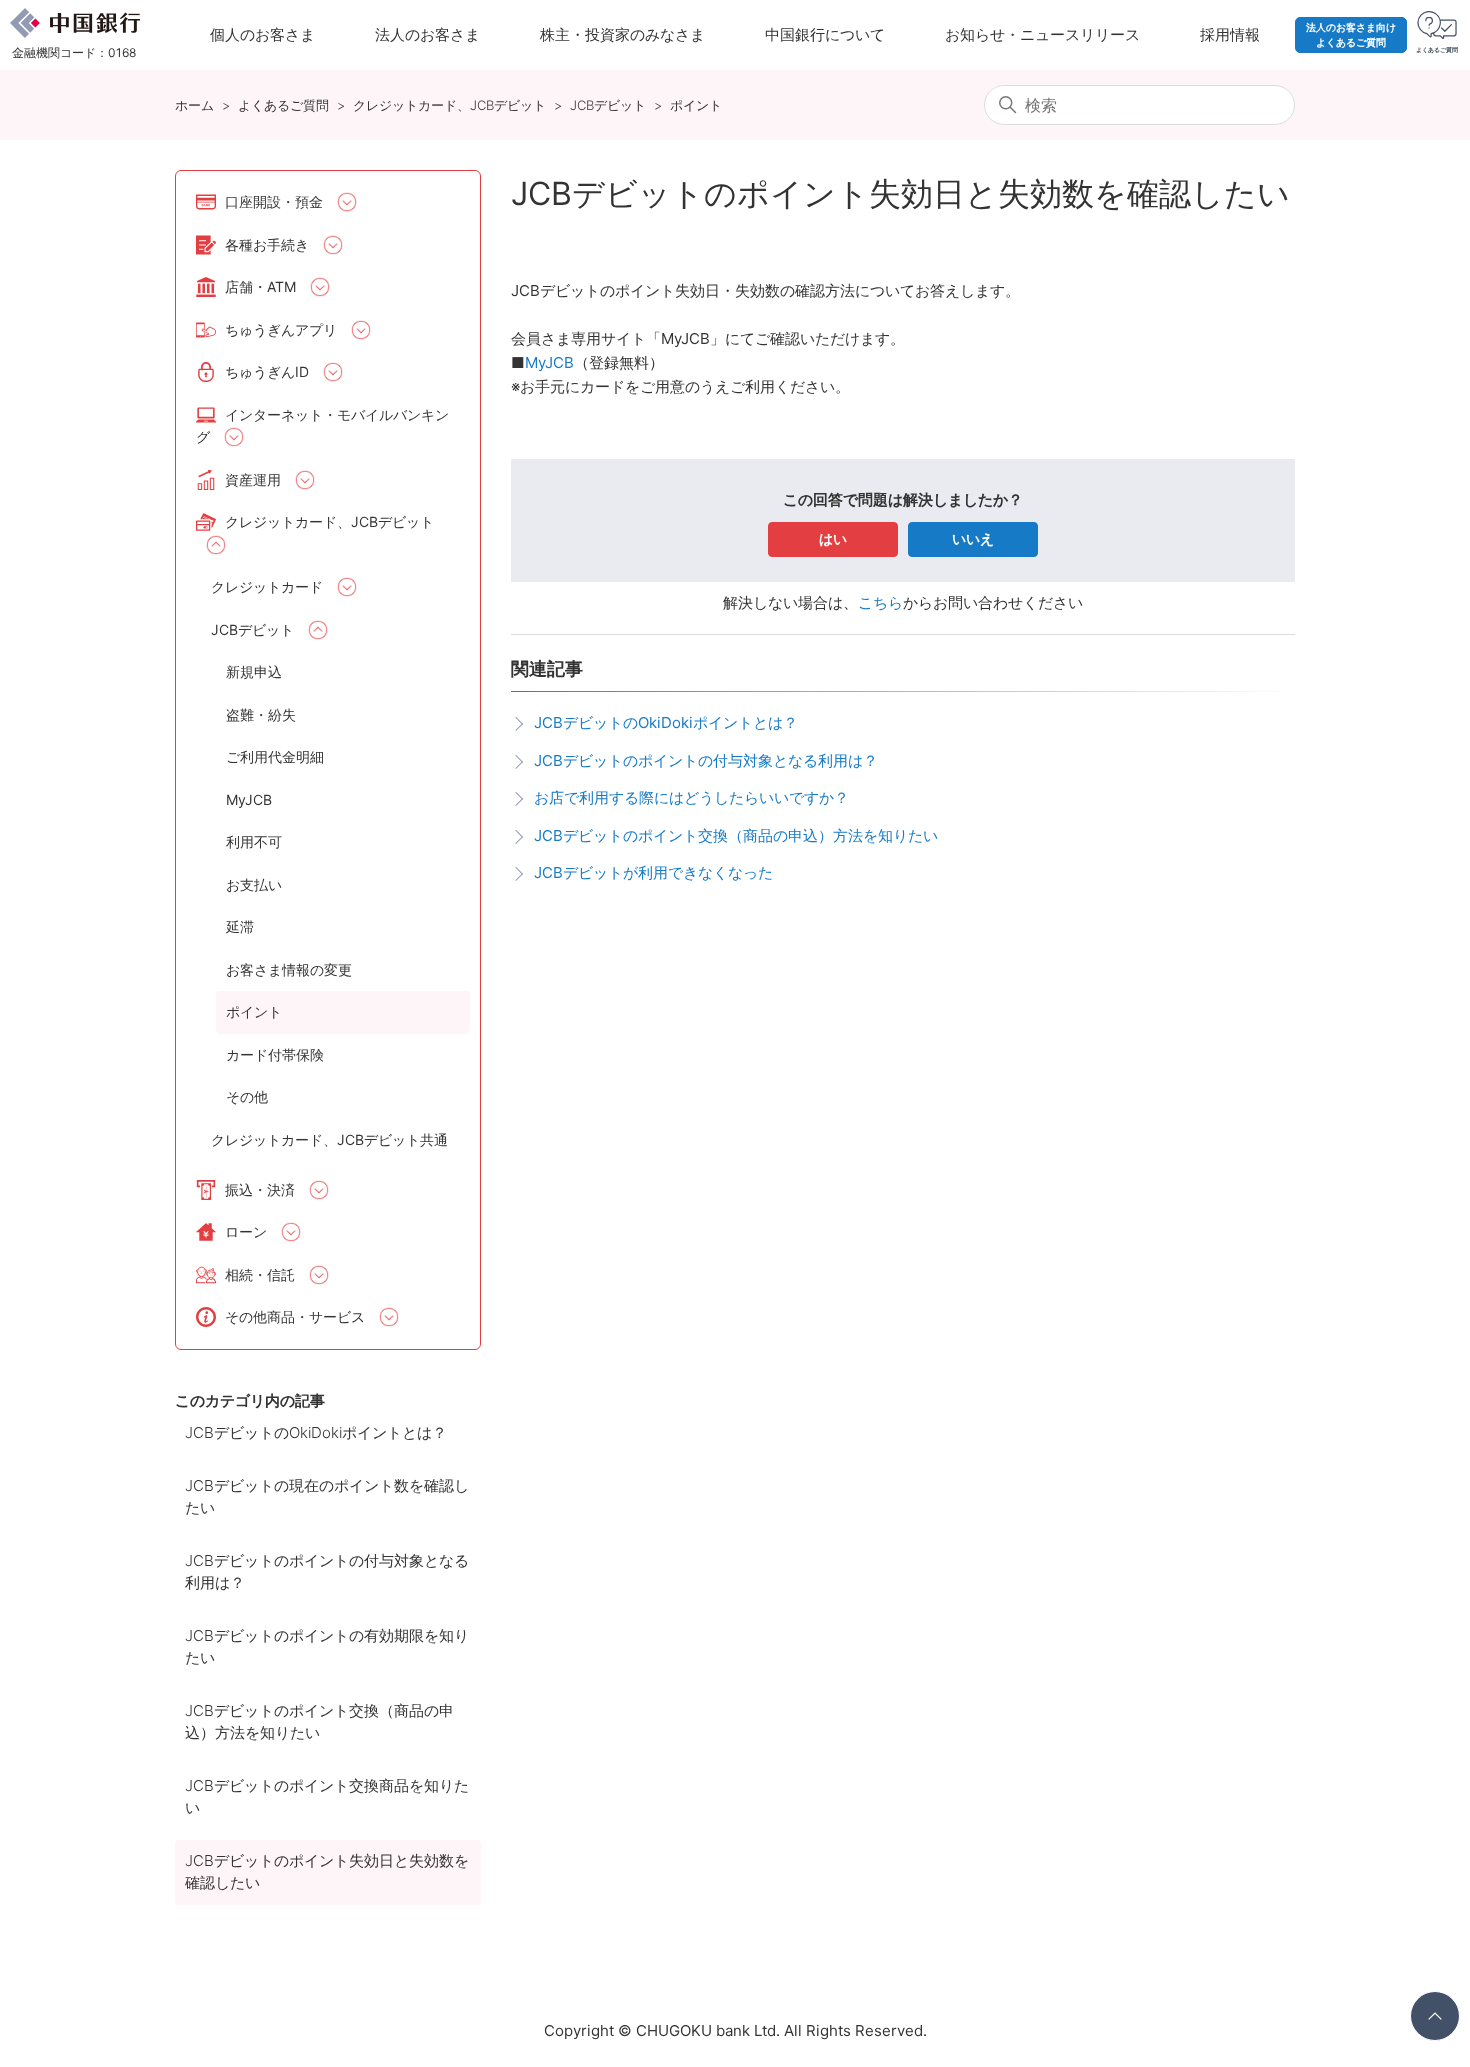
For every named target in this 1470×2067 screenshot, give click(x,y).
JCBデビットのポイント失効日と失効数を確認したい (327, 1872)
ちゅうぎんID (267, 371)
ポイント (696, 105)
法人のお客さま (427, 34)
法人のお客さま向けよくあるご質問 (1351, 34)
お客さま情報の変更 (289, 969)
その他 (247, 1096)
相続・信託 (260, 1274)
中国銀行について (825, 34)
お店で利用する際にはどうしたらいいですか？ (691, 797)
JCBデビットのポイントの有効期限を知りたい (327, 1647)
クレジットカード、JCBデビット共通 (329, 1139)
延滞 (240, 926)
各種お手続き (267, 244)
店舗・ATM (260, 286)
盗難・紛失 (261, 714)
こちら (880, 602)
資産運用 (253, 479)
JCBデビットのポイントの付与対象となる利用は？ (327, 1572)
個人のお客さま (262, 34)
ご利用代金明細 (275, 756)
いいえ (973, 538)
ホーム (194, 105)
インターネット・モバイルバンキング (322, 426)
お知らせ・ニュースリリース (1042, 34)
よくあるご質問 (283, 105)
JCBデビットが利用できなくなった (653, 872)
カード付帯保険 (275, 1054)
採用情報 (1230, 34)
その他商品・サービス (295, 1316)
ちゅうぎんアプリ (281, 329)
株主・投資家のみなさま (622, 34)
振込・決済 (260, 1189)
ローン (246, 1231)
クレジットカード (267, 586)
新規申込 (254, 671)
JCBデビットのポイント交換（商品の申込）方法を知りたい (319, 1722)
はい (833, 538)
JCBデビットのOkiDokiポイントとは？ (316, 1432)
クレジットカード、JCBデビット (449, 105)
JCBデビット (608, 105)
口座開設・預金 (274, 201)
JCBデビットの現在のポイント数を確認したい (327, 1497)
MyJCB (249, 799)
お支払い (254, 884)
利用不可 (254, 841)
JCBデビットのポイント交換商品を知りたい (327, 1797)
